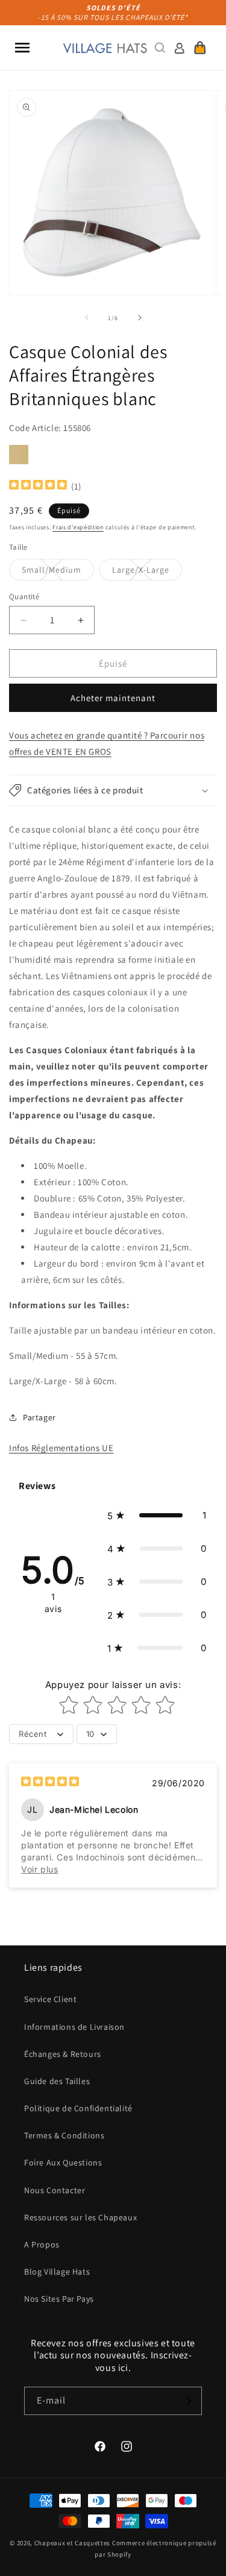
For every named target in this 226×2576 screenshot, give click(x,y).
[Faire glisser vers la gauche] (87, 318)
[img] (38, 486)
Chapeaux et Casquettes (72, 2543)
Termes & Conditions (64, 2135)
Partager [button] (39, 1417)
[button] (22, 48)
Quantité (24, 597)
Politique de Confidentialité (78, 2108)
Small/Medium (58, 572)
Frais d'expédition (78, 527)
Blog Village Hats (57, 2272)
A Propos (42, 2244)
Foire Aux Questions (63, 2162)
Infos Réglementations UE (61, 1448)
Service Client (50, 1999)
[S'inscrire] (188, 2401)
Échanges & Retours (63, 2054)
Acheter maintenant (113, 698)
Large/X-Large (147, 572)
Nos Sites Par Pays (59, 2299)
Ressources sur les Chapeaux (80, 2217)
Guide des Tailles (57, 2081)
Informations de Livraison (74, 2027)
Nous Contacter (55, 2190)
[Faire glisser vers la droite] (140, 318)
